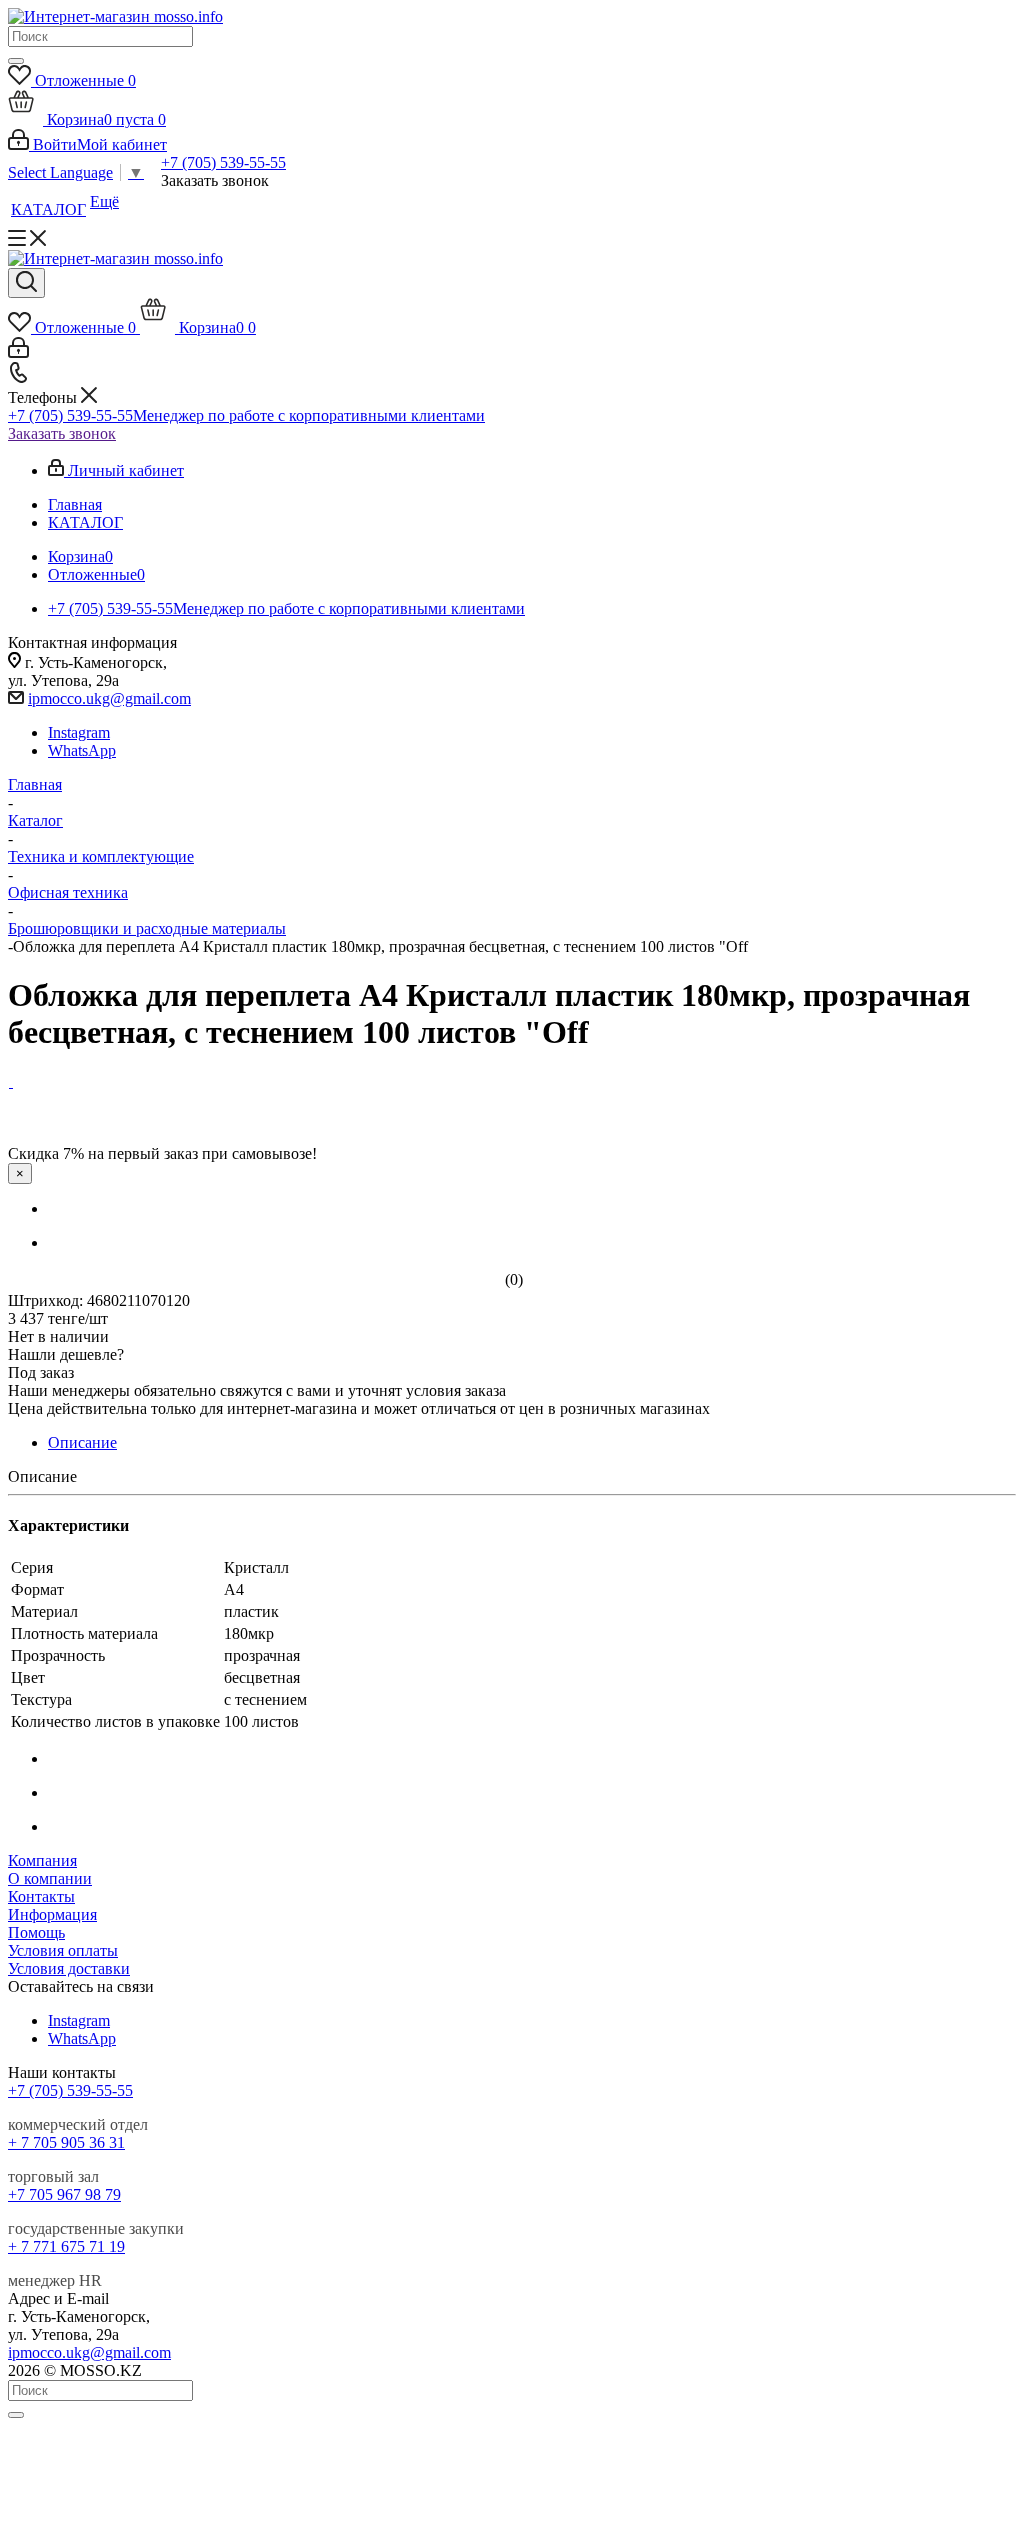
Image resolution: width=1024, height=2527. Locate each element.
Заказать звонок (62, 433)
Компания (42, 1860)
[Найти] (16, 61)
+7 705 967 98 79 (64, 2194)
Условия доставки (69, 1968)
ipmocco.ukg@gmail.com (109, 698)
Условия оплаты (63, 1950)
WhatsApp (82, 750)
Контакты (41, 1896)
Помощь (36, 1932)
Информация (52, 1914)
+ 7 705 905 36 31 (66, 2142)
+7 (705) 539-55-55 (223, 162)
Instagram (79, 732)
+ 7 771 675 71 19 (66, 2246)
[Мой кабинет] (18, 352)
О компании (50, 1878)
